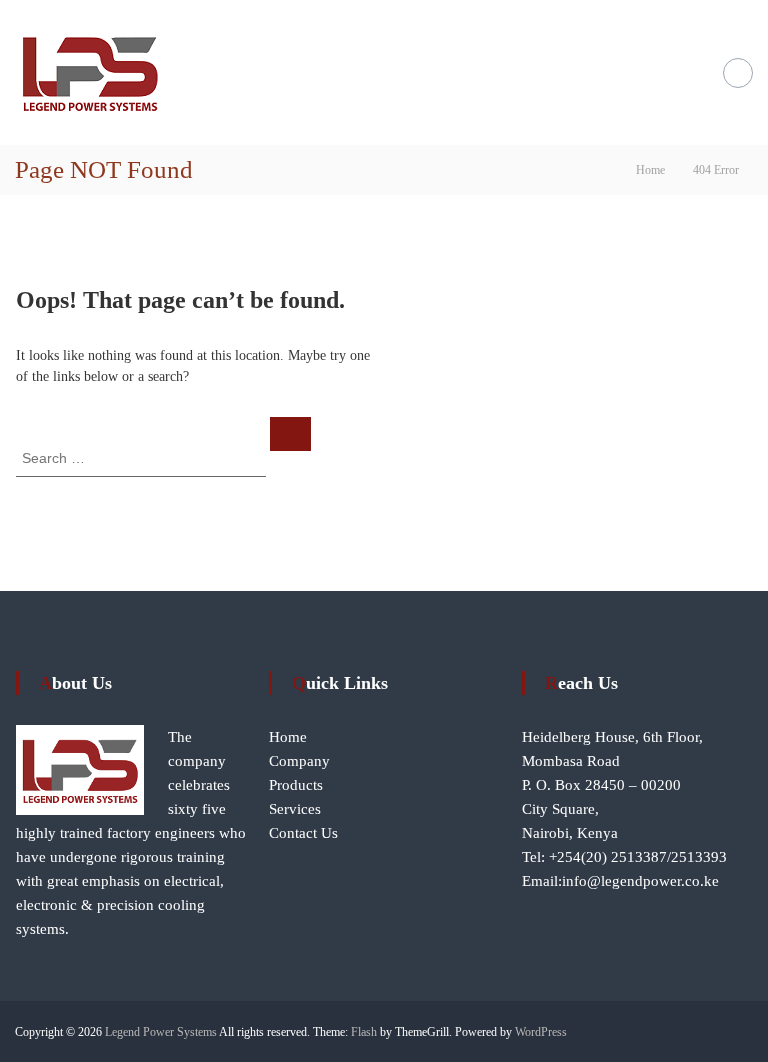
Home (288, 737)
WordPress (541, 1032)
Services (295, 809)
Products (296, 785)
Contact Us (303, 833)
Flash (364, 1032)
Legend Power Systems (161, 1032)
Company (299, 761)
